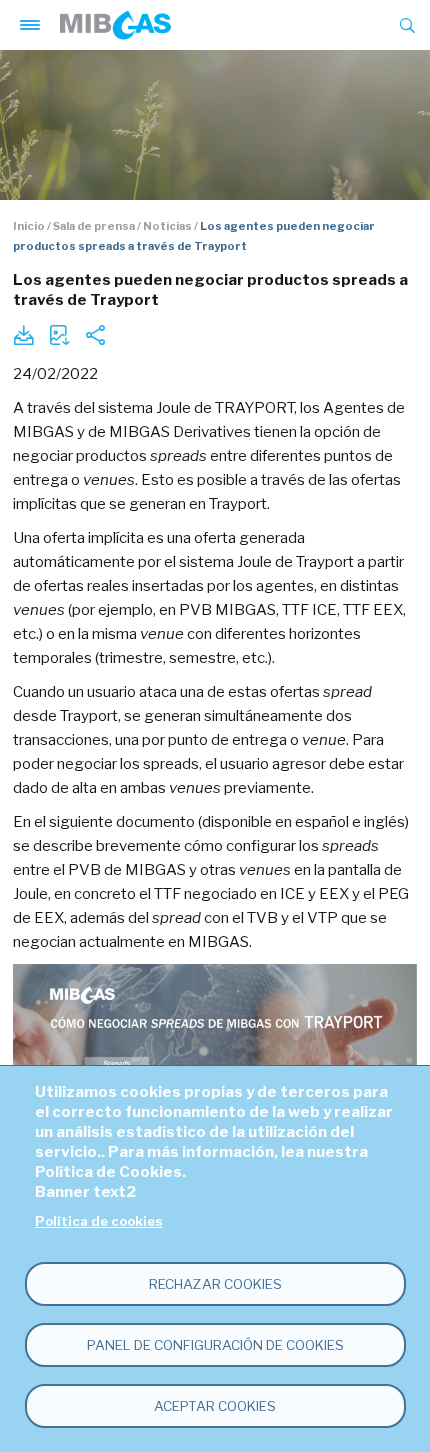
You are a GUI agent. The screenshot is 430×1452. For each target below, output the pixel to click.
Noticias (167, 226)
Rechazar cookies (215, 1284)
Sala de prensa (94, 226)
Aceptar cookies (215, 1406)
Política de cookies (99, 1221)
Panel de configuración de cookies (215, 1345)
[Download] (23, 335)
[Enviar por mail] (95, 335)
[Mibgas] (115, 25)
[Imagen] (59, 335)
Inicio (29, 226)
